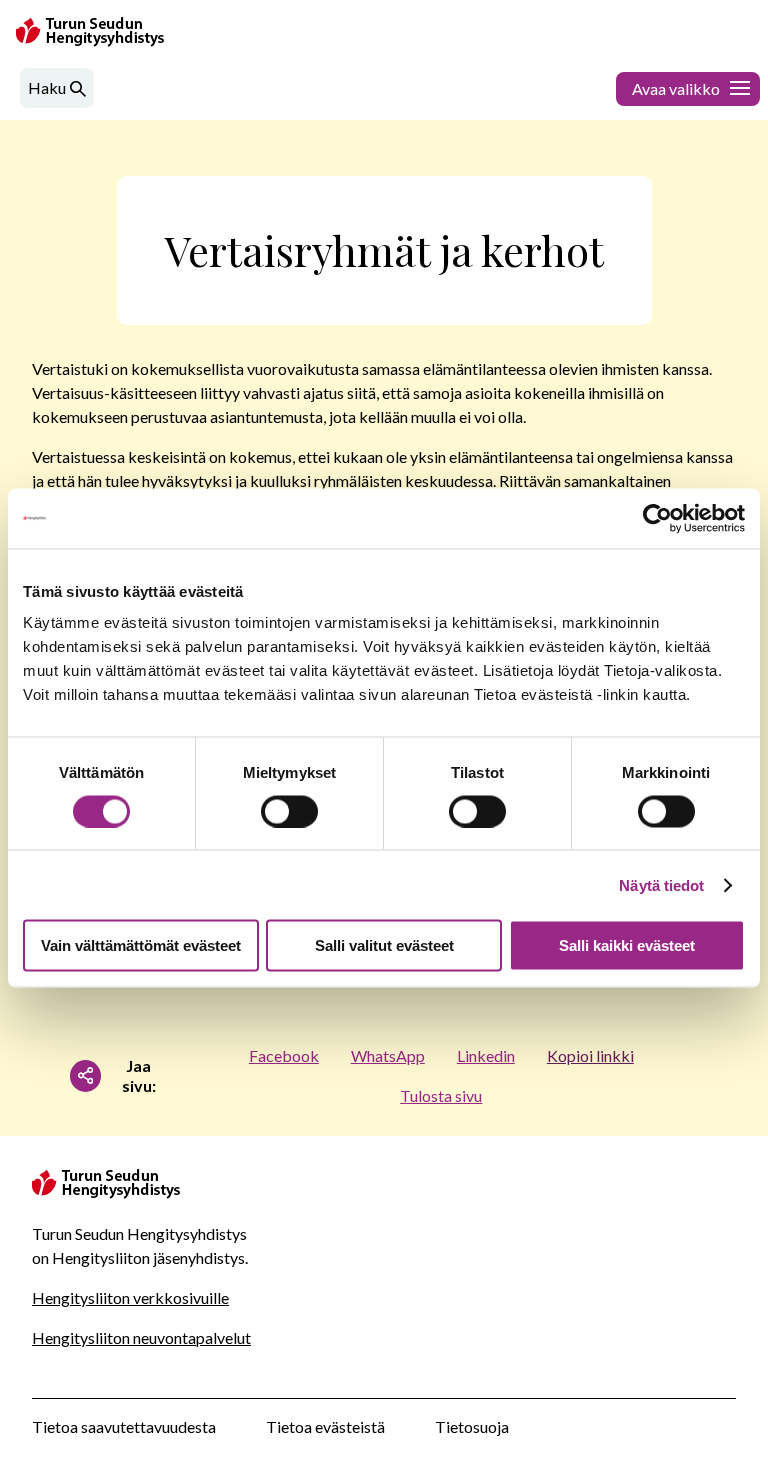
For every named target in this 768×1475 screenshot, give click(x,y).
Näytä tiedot (661, 884)
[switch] (289, 811)
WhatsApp (388, 1055)
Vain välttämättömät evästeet (141, 945)
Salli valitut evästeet (384, 945)
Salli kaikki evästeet (627, 945)
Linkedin (486, 1055)
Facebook (284, 1055)
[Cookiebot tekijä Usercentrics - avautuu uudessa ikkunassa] (657, 518)
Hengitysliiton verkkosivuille (130, 1297)
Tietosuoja (472, 1426)
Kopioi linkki (590, 1055)
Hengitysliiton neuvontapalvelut (141, 1337)
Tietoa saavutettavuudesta (124, 1426)
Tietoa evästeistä (325, 1426)
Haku (47, 87)
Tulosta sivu (441, 1095)
